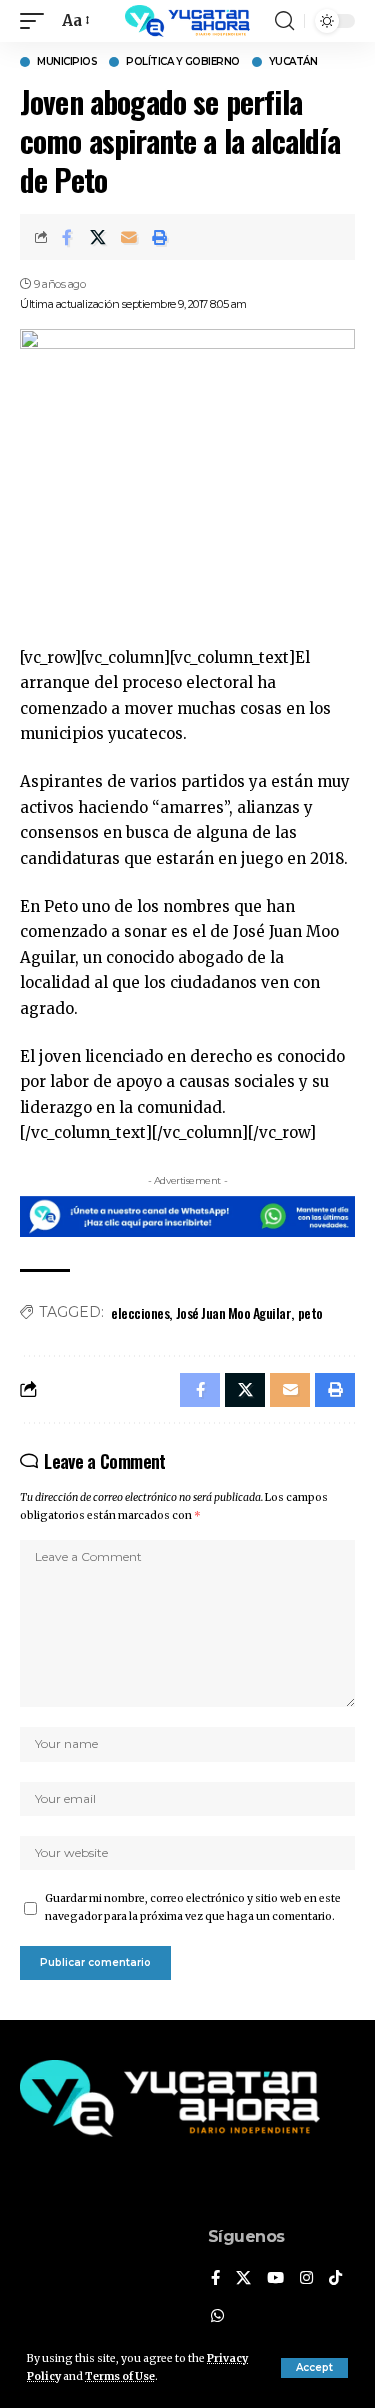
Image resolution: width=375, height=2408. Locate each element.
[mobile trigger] (37, 21)
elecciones (140, 1312)
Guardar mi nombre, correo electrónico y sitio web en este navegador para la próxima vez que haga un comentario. (193, 1907)
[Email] (129, 237)
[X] (243, 2279)
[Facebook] (215, 2279)
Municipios (67, 62)
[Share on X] (98, 237)
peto (310, 1312)
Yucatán (293, 62)
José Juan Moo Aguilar (234, 1312)
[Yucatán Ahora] (188, 21)
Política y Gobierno (183, 62)
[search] (284, 21)
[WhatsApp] (217, 2317)
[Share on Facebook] (67, 237)
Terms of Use (120, 2376)
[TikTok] (335, 2279)
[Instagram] (306, 2279)
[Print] (160, 237)
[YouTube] (275, 2279)
